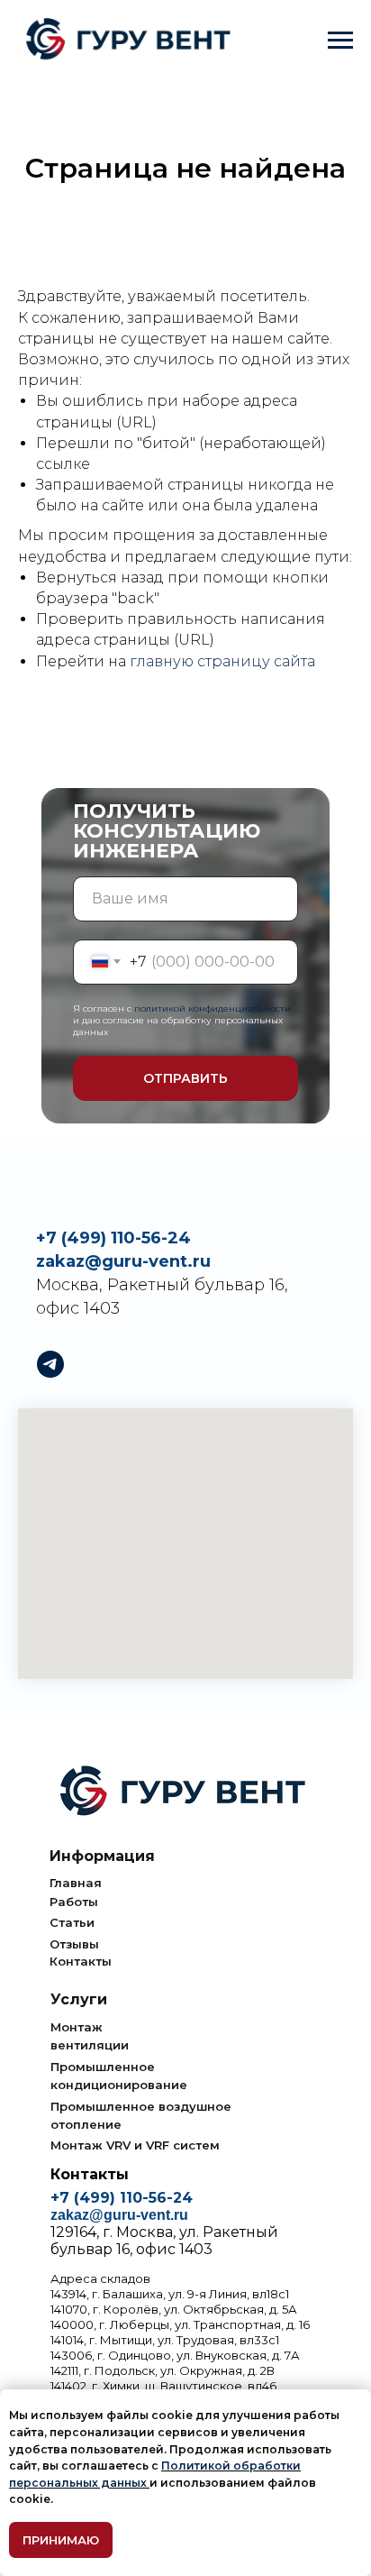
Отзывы (74, 1944)
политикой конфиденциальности (213, 1008)
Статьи (72, 1922)
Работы (74, 1902)
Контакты (81, 1961)
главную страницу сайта (222, 661)
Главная (76, 1883)
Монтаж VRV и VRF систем (135, 2145)
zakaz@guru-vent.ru (123, 1261)
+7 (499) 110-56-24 (113, 1238)
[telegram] (50, 1364)
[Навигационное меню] (340, 41)
